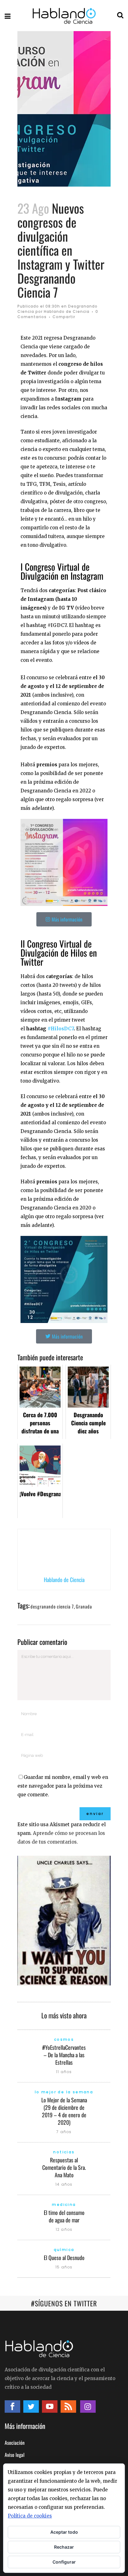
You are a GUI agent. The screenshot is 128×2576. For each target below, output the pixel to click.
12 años (64, 2229)
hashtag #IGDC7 (46, 625)
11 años (64, 2072)
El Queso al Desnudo (64, 2258)
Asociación (15, 2443)
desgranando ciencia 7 (52, 1606)
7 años (64, 2132)
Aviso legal (15, 2455)
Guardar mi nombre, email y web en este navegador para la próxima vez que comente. (63, 1786)
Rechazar (64, 2547)
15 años (64, 2267)
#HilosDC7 (61, 1029)
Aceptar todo (64, 2532)
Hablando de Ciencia (67, 311)
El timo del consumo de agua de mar (64, 2216)
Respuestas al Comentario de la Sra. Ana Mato (64, 2167)
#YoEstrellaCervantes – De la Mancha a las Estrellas (64, 2055)
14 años (64, 2184)
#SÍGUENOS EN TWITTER (64, 2303)
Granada (84, 1606)
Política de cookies (30, 2516)
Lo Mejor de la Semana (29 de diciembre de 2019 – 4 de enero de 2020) (64, 2111)
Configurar (64, 2562)
